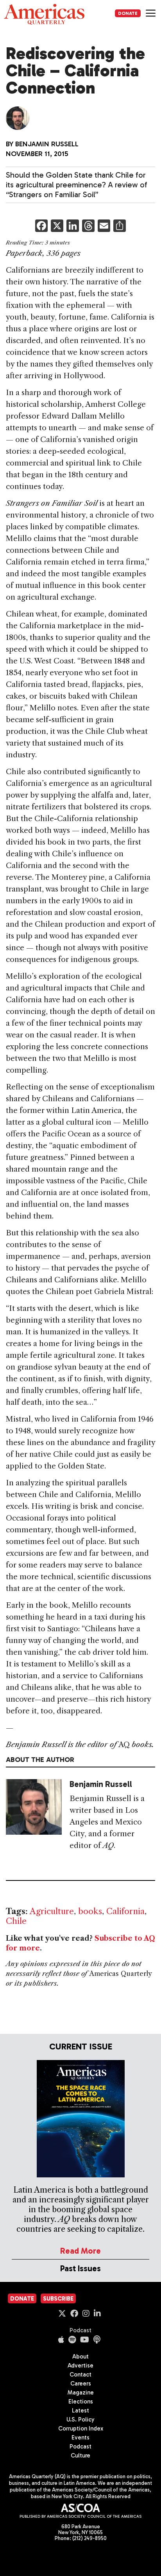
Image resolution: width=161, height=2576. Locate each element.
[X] (57, 227)
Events (80, 2438)
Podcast (80, 2330)
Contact (80, 2375)
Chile (16, 1921)
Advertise (80, 2366)
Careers (81, 2384)
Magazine (81, 2393)
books (90, 1911)
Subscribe (58, 2299)
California (125, 1911)
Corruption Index (81, 2429)
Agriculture (52, 1911)
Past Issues (80, 2268)
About (80, 2357)
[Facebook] (41, 227)
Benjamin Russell (47, 144)
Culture (80, 2456)
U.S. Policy (80, 2420)
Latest (80, 2411)
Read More (80, 2251)
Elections (81, 2402)
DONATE (128, 13)
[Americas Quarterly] (44, 14)
